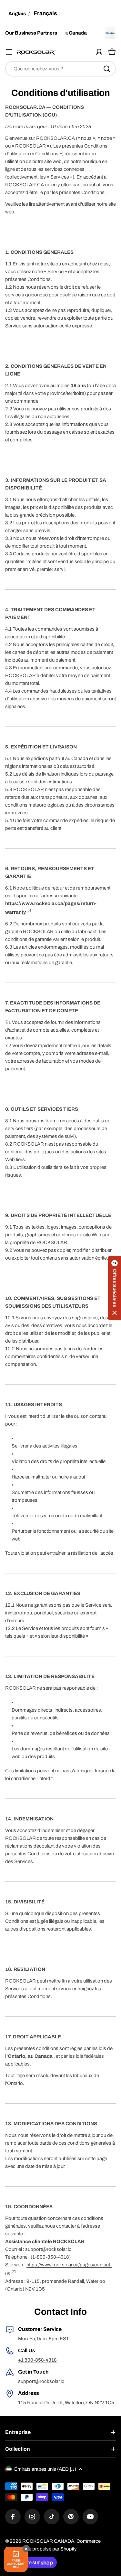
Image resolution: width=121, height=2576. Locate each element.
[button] (115, 1288)
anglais (17, 14)
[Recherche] (107, 69)
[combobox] (60, 69)
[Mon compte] (99, 52)
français (45, 13)
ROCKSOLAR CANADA (48, 2541)
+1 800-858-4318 (37, 2360)
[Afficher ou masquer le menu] (9, 52)
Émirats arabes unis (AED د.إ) (45, 2469)
